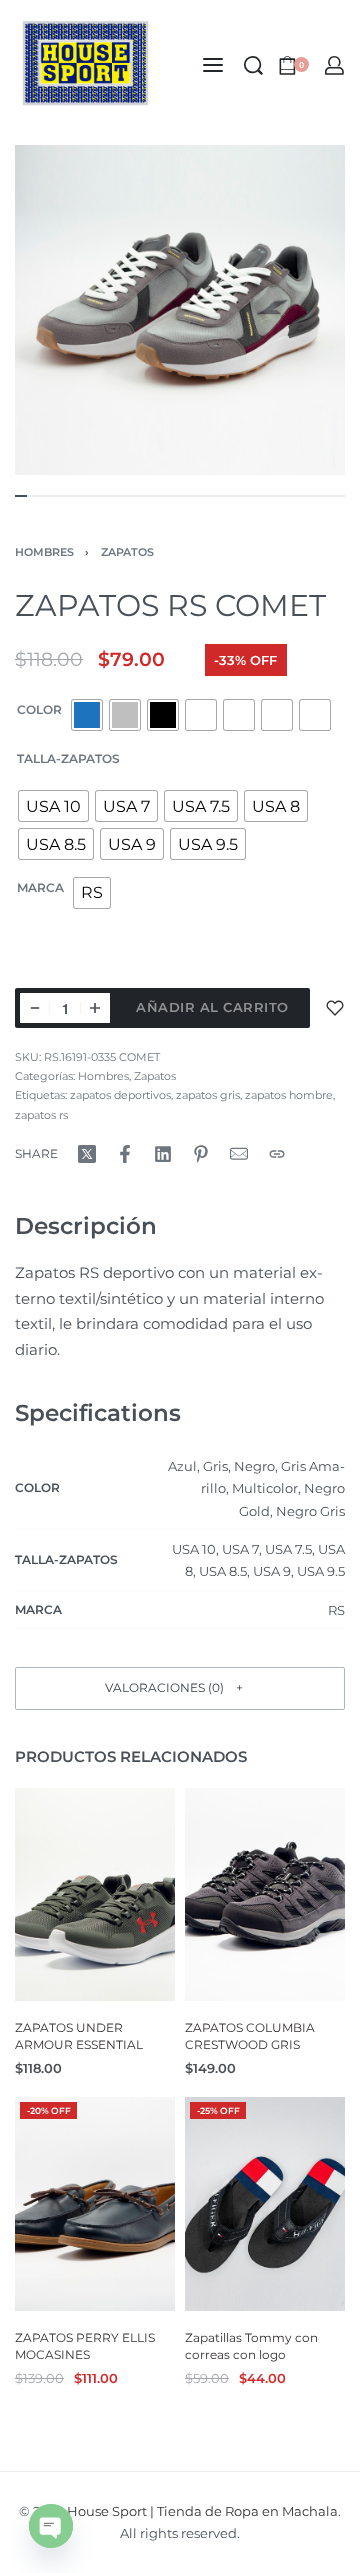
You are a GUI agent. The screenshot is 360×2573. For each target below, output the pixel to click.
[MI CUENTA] (334, 65)
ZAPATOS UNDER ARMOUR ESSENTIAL (79, 2036)
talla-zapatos (68, 758)
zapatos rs (41, 1115)
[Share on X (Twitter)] (87, 1154)
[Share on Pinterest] (201, 1154)
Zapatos (127, 552)
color (39, 709)
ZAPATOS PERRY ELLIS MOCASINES (85, 2346)
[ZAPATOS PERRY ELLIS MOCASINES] (95, 2204)
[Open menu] (213, 65)
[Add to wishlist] (335, 1008)
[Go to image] (21, 496)
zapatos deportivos (120, 1095)
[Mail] (239, 1154)
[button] (180, 1688)
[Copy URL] (277, 1154)
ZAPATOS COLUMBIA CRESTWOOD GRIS (250, 2036)
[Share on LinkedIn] (163, 1154)
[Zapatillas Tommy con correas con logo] (265, 2204)
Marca (40, 887)
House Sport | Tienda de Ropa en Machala (202, 2511)
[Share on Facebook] (125, 1154)
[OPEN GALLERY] (180, 310)
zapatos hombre (289, 1095)
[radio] (87, 715)
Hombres (44, 552)
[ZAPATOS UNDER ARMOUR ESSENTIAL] (95, 1894)
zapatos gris (208, 1095)
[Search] (253, 65)
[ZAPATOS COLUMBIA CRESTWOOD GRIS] (265, 1894)
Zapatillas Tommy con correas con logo (251, 2346)
